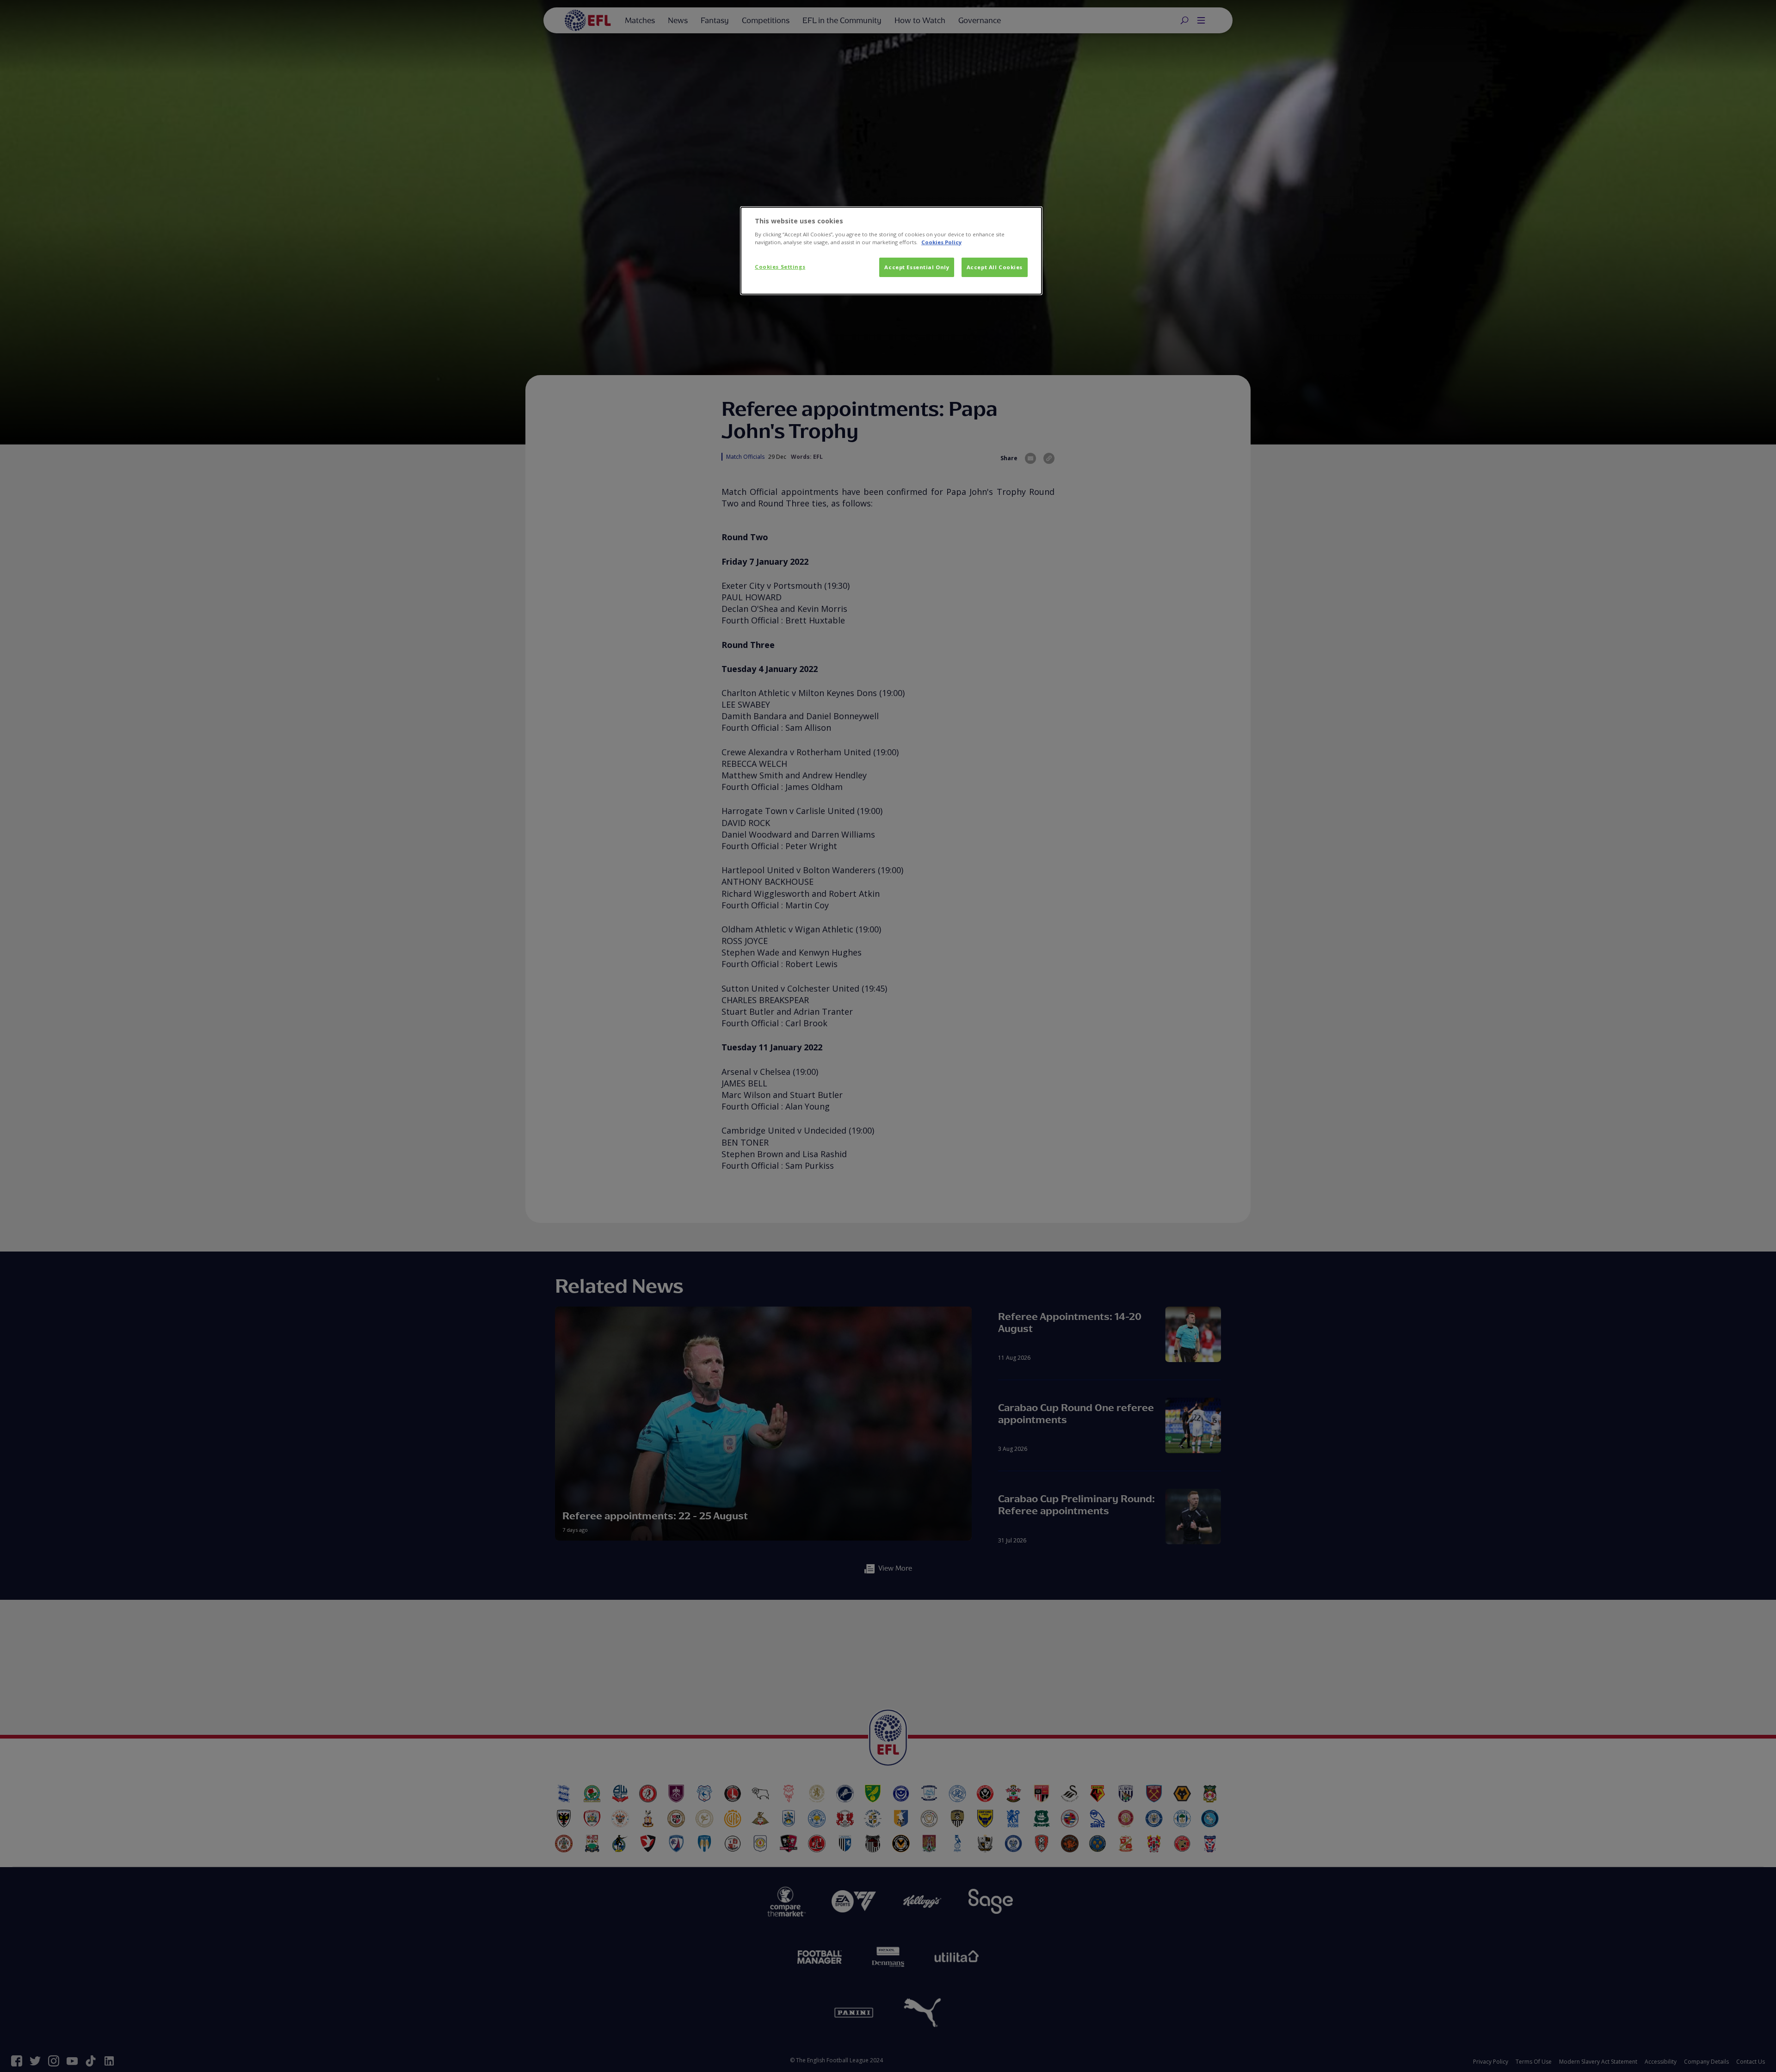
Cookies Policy (941, 242)
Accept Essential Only (917, 267)
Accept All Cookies (995, 267)
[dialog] (891, 251)
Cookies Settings (780, 267)
